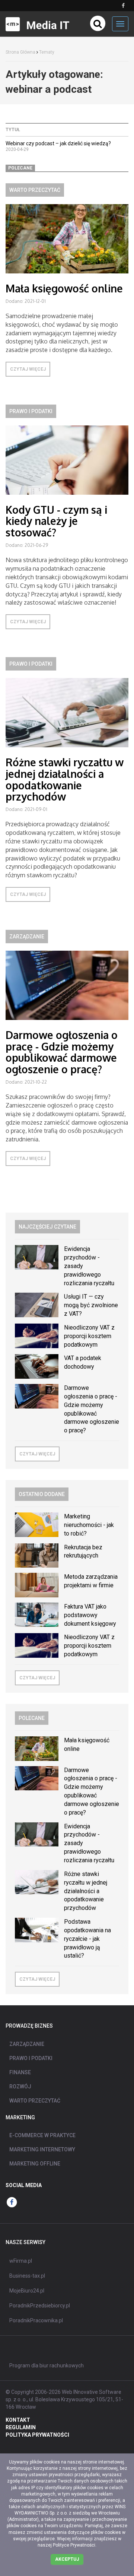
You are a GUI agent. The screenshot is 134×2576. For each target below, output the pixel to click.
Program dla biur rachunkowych (47, 2366)
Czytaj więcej (28, 369)
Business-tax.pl (27, 2276)
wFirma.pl (21, 2261)
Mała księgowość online (64, 288)
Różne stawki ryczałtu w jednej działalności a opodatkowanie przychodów (65, 779)
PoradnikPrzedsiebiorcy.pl (40, 2306)
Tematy (47, 52)
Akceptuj (67, 2559)
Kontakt (18, 2420)
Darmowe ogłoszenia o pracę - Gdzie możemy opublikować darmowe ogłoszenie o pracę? (62, 1052)
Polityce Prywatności (74, 2545)
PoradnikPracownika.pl (36, 2320)
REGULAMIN (21, 2427)
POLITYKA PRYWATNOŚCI (37, 2435)
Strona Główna (20, 52)
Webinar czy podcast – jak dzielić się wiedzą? (58, 143)
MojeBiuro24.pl (27, 2291)
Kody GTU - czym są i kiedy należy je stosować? (56, 521)
